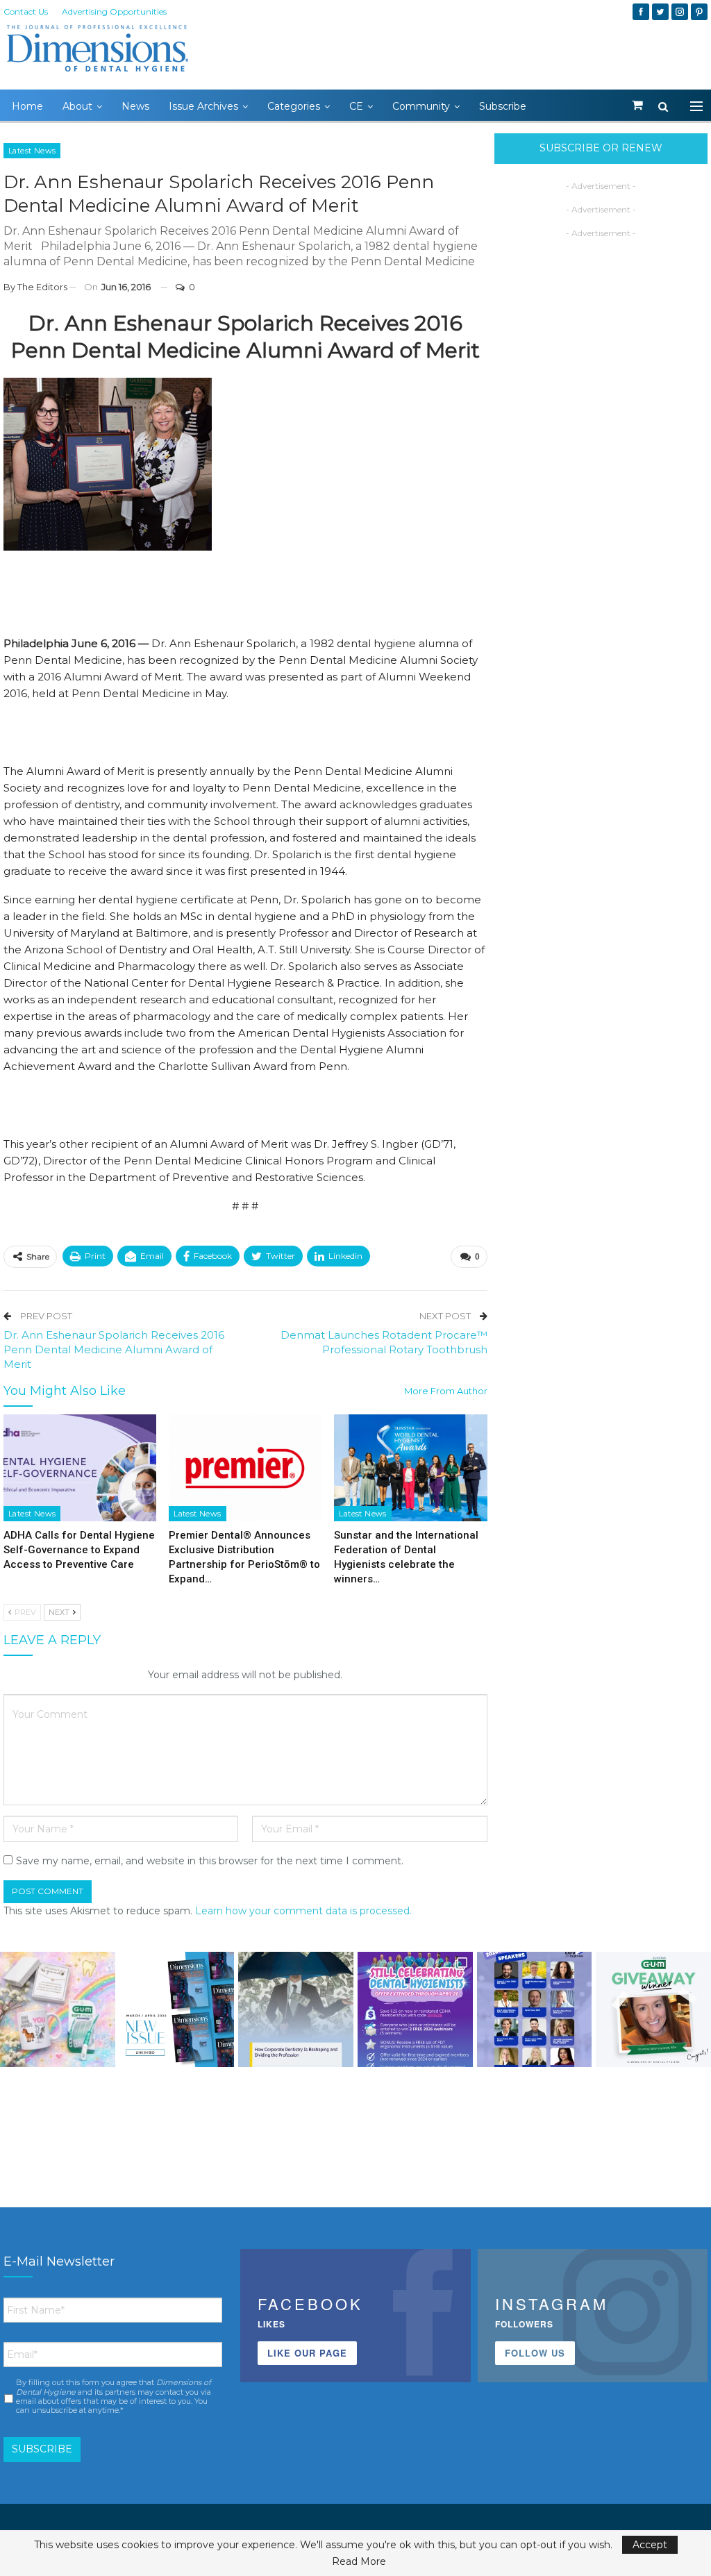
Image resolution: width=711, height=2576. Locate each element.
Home (27, 106)
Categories (294, 106)
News (135, 106)
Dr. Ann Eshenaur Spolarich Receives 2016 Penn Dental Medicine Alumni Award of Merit (114, 1349)
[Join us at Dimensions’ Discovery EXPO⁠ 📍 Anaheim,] (535, 2009)
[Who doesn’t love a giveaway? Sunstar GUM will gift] (58, 2009)
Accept (650, 2545)
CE (356, 106)
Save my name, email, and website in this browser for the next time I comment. (210, 1861)
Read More (359, 2561)
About (77, 106)
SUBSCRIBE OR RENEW (601, 148)
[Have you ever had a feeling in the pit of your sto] (177, 2009)
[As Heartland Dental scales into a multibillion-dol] (296, 2009)
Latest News (32, 151)
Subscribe (503, 106)
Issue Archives (203, 106)
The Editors (42, 287)
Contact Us (26, 11)
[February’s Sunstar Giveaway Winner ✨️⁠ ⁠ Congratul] (653, 2009)
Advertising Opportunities (114, 11)
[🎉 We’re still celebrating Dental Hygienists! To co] (415, 2009)
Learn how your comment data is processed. (303, 1911)
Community (421, 106)
